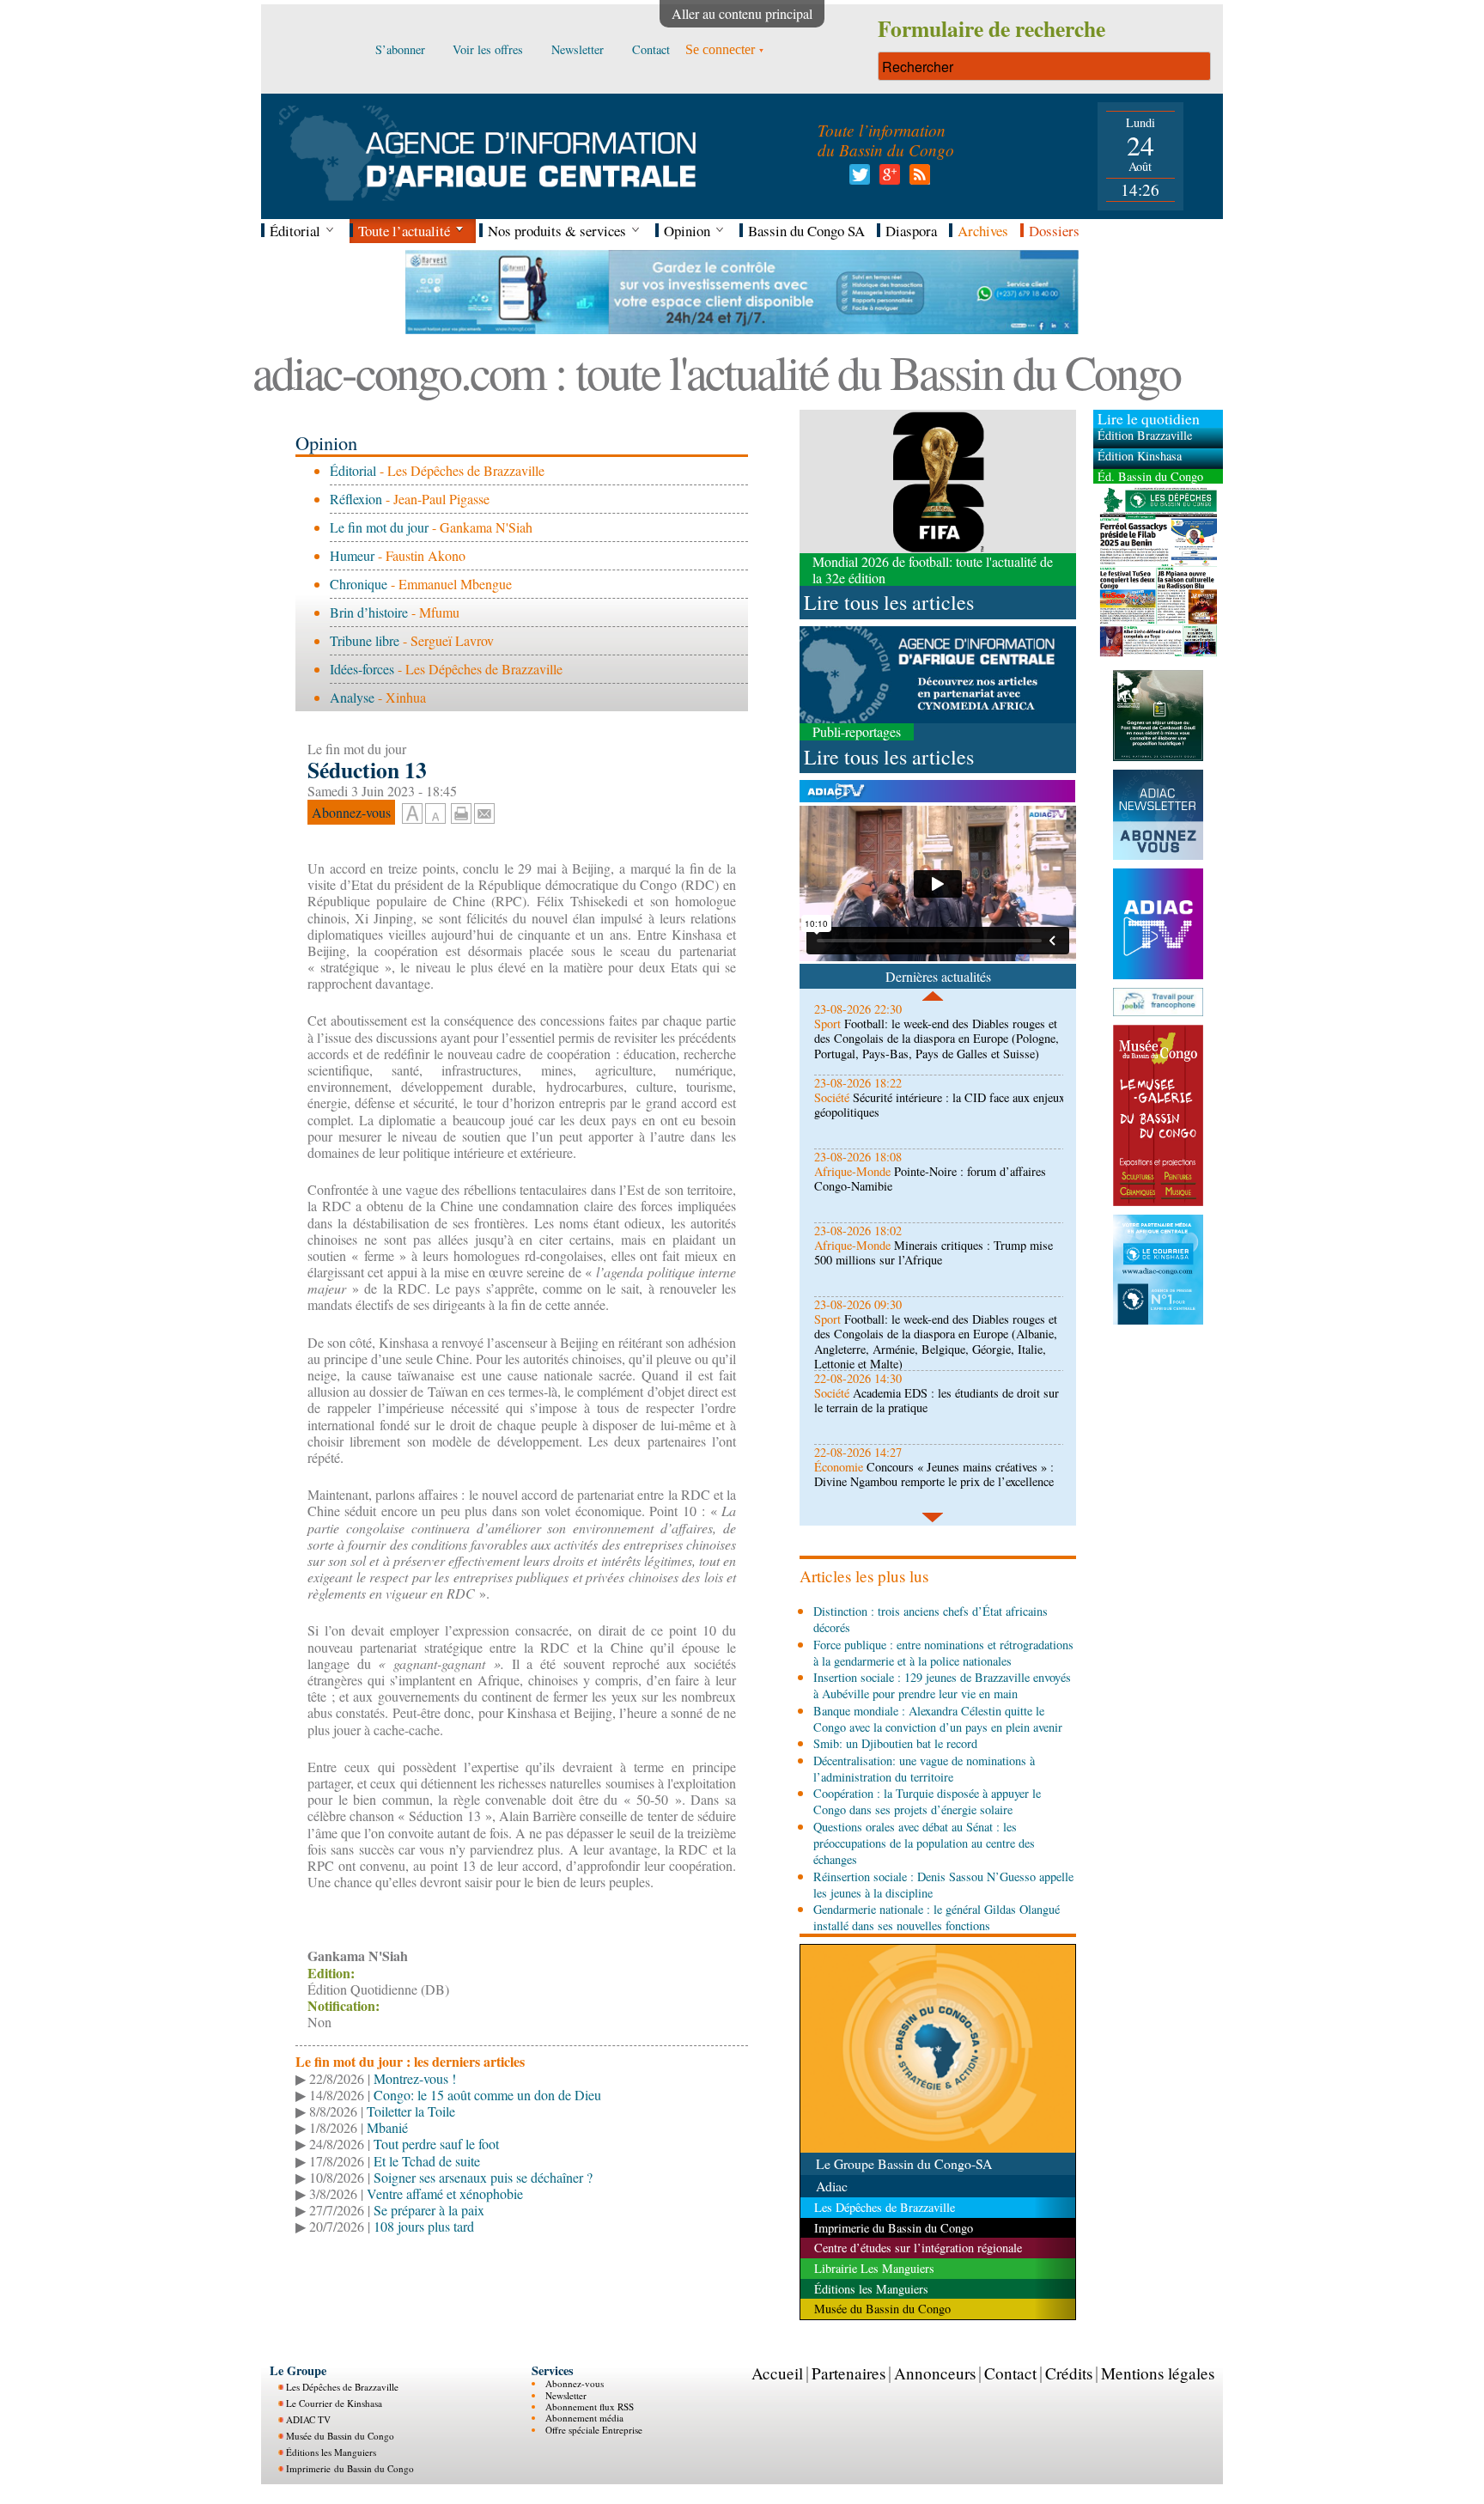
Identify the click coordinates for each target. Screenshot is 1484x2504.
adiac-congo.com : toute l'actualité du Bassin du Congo (716, 372)
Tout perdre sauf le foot (436, 2144)
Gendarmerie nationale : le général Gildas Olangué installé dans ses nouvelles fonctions (937, 1917)
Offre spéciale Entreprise (594, 2430)
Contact (1010, 2373)
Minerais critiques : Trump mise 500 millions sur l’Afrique (934, 1252)
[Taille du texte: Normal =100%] (435, 814)
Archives (983, 231)
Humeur (352, 555)
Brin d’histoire (369, 612)
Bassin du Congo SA (806, 231)
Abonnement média (584, 2418)
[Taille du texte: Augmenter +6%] (412, 814)
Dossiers (1054, 231)
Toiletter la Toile (411, 2111)
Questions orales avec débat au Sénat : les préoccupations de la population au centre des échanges (924, 1843)
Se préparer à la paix (429, 2210)
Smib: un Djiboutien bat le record (895, 1743)
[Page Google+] (887, 179)
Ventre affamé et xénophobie (445, 2193)
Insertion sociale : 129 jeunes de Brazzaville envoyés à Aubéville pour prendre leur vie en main (942, 1685)
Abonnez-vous (575, 2383)
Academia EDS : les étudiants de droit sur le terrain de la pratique (937, 1400)
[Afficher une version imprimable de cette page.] (461, 811)
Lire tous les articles (889, 602)
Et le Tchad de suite (427, 2161)
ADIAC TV (308, 2419)
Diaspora (911, 231)
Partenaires (848, 2373)
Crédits (1069, 2373)
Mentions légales (1158, 2373)
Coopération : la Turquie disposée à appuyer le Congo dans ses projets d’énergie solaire (927, 1801)
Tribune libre (365, 640)
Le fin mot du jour (379, 527)
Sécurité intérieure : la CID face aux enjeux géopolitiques (940, 1105)
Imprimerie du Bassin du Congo (350, 2468)
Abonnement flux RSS (590, 2407)
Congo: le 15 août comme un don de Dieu (487, 2095)
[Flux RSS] (917, 179)
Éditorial (353, 470)
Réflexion (356, 499)
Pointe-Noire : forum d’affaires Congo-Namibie (930, 1179)
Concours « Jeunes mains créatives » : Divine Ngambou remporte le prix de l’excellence (934, 1474)
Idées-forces (362, 669)
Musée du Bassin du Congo (340, 2436)
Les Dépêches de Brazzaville (342, 2387)
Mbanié (387, 2127)
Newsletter (566, 2395)
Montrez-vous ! (415, 2078)
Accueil (777, 2373)
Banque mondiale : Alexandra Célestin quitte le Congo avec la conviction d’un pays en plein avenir (938, 1719)
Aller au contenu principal (742, 13)
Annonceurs (935, 2373)
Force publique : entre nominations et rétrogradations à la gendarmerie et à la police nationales (943, 1653)
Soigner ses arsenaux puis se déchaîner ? (483, 2177)
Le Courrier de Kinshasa (334, 2403)
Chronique (359, 584)
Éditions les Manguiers (331, 2452)
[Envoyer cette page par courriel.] (484, 811)
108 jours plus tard (424, 2226)
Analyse (352, 697)
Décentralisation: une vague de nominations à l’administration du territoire (924, 1769)
